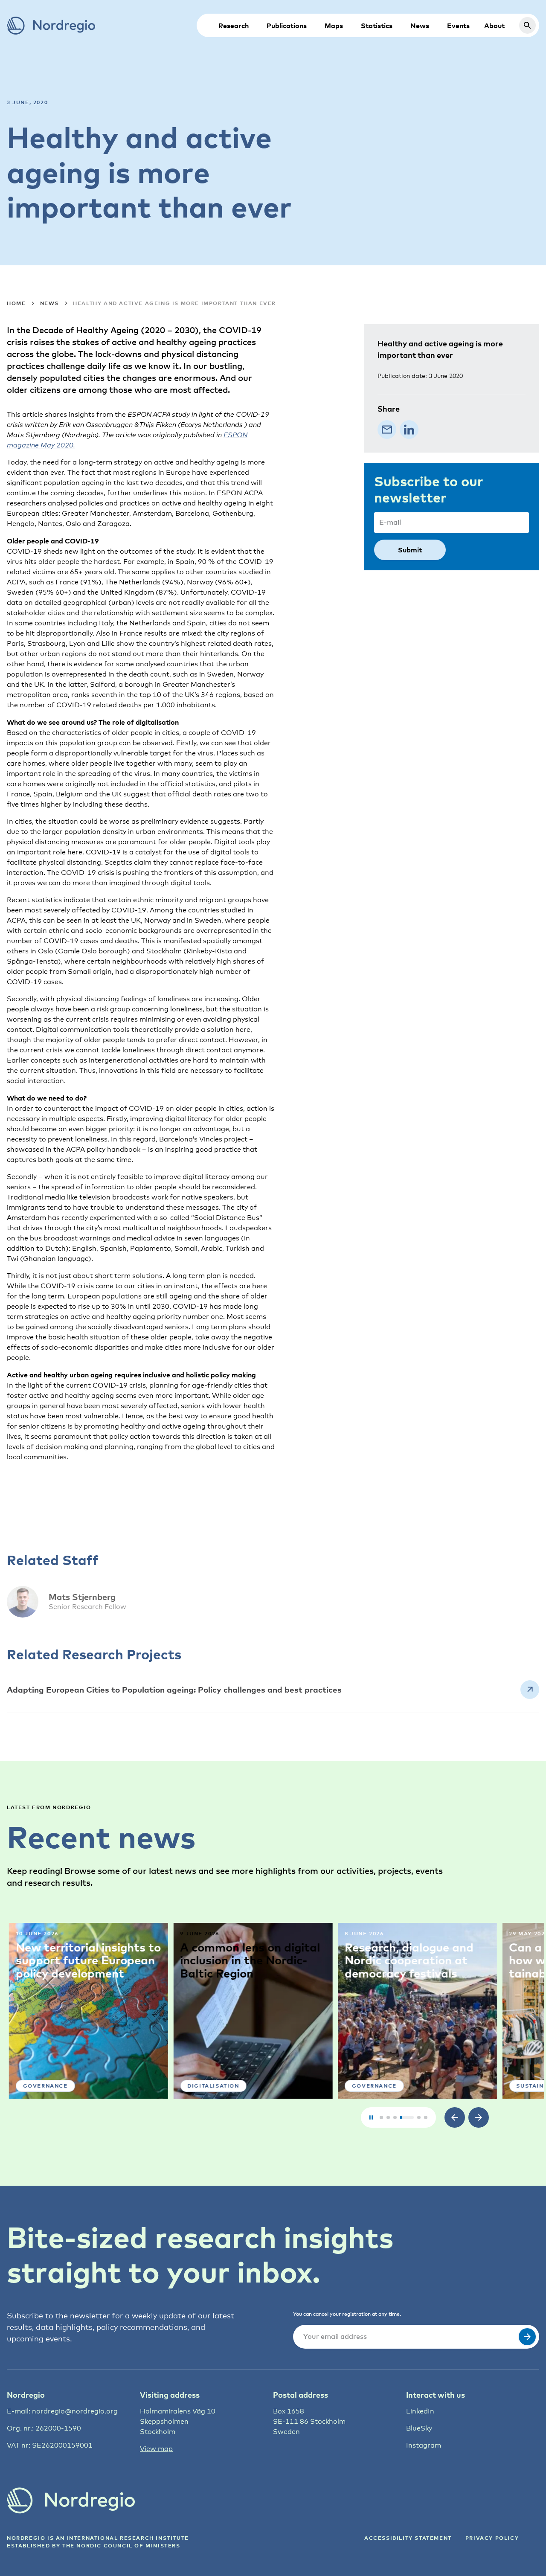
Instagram (424, 2445)
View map (156, 2449)
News (420, 26)
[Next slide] (479, 2117)
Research (234, 26)
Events (458, 26)
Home (16, 303)
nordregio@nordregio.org (75, 2411)
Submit (410, 550)
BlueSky (419, 2428)
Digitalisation (211, 2086)
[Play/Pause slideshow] (371, 2117)
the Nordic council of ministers (121, 2546)
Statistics (377, 26)
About (494, 26)
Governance (43, 2086)
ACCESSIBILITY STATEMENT (408, 2538)
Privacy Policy (492, 2538)
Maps (334, 26)
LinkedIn (420, 2411)
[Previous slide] (455, 2117)
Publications (287, 26)
